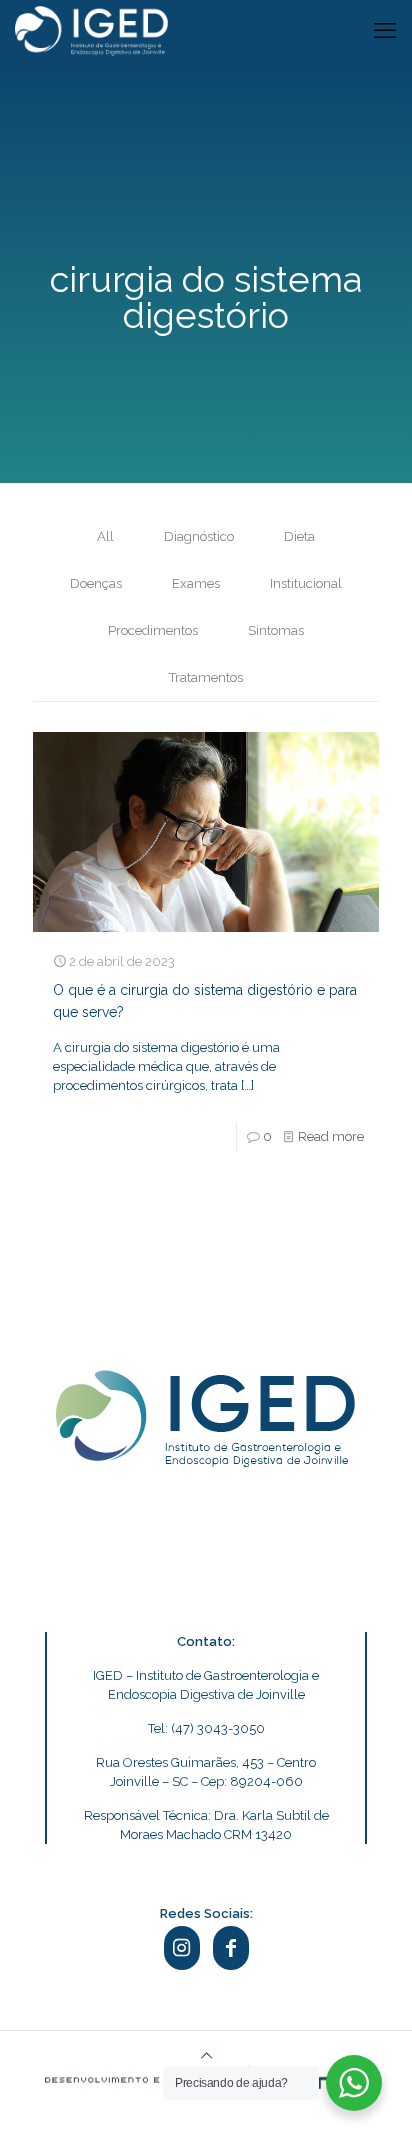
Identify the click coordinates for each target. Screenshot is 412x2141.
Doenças (96, 583)
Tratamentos (206, 677)
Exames (196, 583)
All (105, 536)
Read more (331, 1136)
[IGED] (92, 30)
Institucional (306, 583)
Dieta (299, 536)
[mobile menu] (385, 30)
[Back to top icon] (206, 2055)
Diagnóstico (199, 536)
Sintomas (276, 630)
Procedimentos (153, 630)
